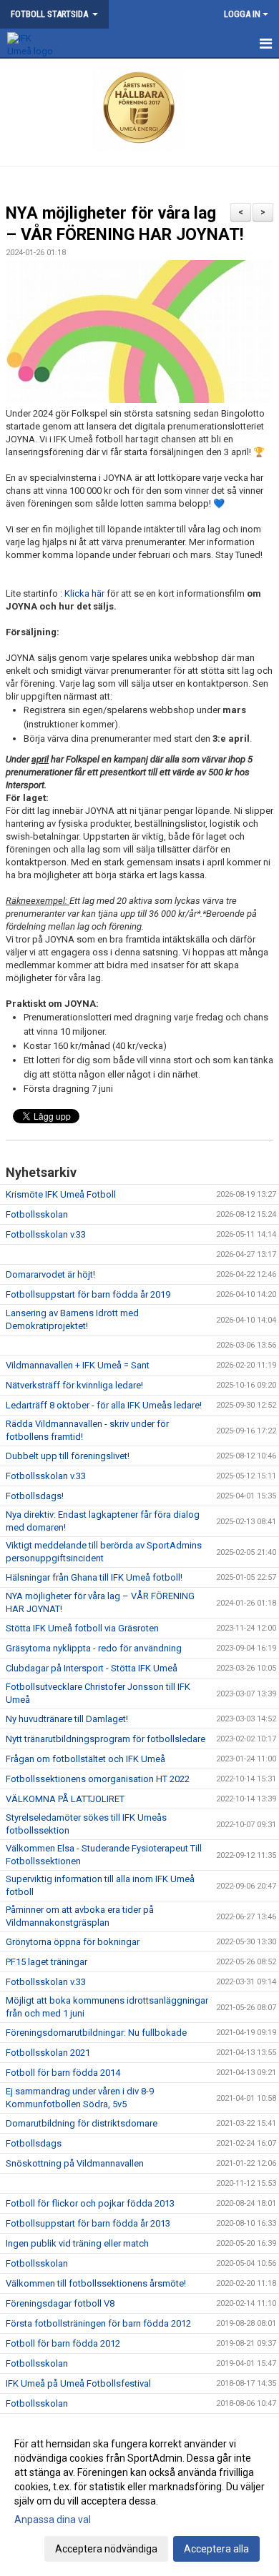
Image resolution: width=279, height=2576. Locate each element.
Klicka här (84, 593)
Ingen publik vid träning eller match (77, 2243)
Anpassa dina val (53, 2520)
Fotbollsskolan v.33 (46, 1234)
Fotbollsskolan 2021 (48, 2053)
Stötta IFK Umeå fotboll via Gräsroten (82, 1628)
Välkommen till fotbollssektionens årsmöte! (96, 2283)
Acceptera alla (216, 2549)
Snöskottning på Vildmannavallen (75, 2163)
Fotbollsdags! (35, 1496)
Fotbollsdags (34, 2143)
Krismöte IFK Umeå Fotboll (61, 1194)
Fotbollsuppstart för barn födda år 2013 (88, 2223)
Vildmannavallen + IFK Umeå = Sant (78, 1365)
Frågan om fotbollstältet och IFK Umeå (85, 1759)
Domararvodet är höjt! (50, 1274)
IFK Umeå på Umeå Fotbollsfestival (78, 2383)
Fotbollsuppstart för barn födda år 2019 (88, 1294)
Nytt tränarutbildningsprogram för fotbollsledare (106, 1739)
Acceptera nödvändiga (106, 2549)
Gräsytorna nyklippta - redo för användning (94, 1648)
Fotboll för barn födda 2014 (63, 2073)
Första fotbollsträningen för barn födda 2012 (98, 2323)
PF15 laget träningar (46, 1962)
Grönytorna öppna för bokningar (73, 1942)
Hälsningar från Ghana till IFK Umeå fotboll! (94, 1577)
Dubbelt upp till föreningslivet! (68, 1456)
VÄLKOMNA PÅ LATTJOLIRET (65, 1799)
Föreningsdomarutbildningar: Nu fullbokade (96, 2033)
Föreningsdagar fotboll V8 (60, 2303)
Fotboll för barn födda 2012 (63, 2343)
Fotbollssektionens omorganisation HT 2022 (98, 1779)
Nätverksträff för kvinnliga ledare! (74, 1385)
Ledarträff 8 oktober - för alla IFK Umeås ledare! (104, 1405)
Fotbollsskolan (37, 1214)
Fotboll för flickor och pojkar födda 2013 (90, 2203)
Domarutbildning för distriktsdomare (82, 2123)
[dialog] (139, 2496)
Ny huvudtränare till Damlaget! (67, 1719)
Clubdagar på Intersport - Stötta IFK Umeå (92, 1668)
